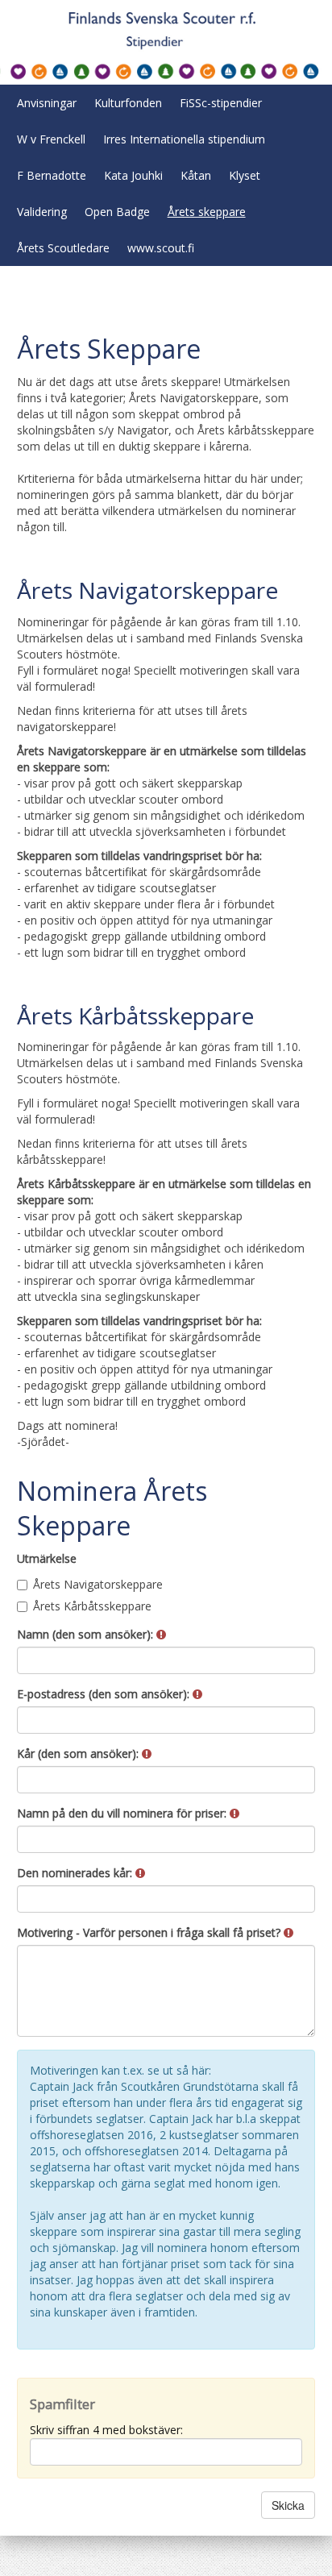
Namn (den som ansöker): (87, 1634)
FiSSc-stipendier (221, 103)
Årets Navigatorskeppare (98, 1584)
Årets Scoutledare (63, 248)
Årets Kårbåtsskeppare (92, 1606)
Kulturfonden (128, 103)
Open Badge (117, 212)
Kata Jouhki (133, 175)
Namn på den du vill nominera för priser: (123, 1813)
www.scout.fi (161, 248)
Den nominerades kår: (76, 1873)
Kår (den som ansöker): (79, 1753)
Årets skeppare (207, 212)
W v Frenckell (51, 139)
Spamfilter (62, 2404)
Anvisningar (47, 103)
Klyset (245, 175)
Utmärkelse (47, 1558)
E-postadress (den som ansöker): (105, 1694)
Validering (42, 212)
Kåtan (196, 175)
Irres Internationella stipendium (184, 139)
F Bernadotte (52, 175)
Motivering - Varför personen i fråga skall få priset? (150, 1932)
